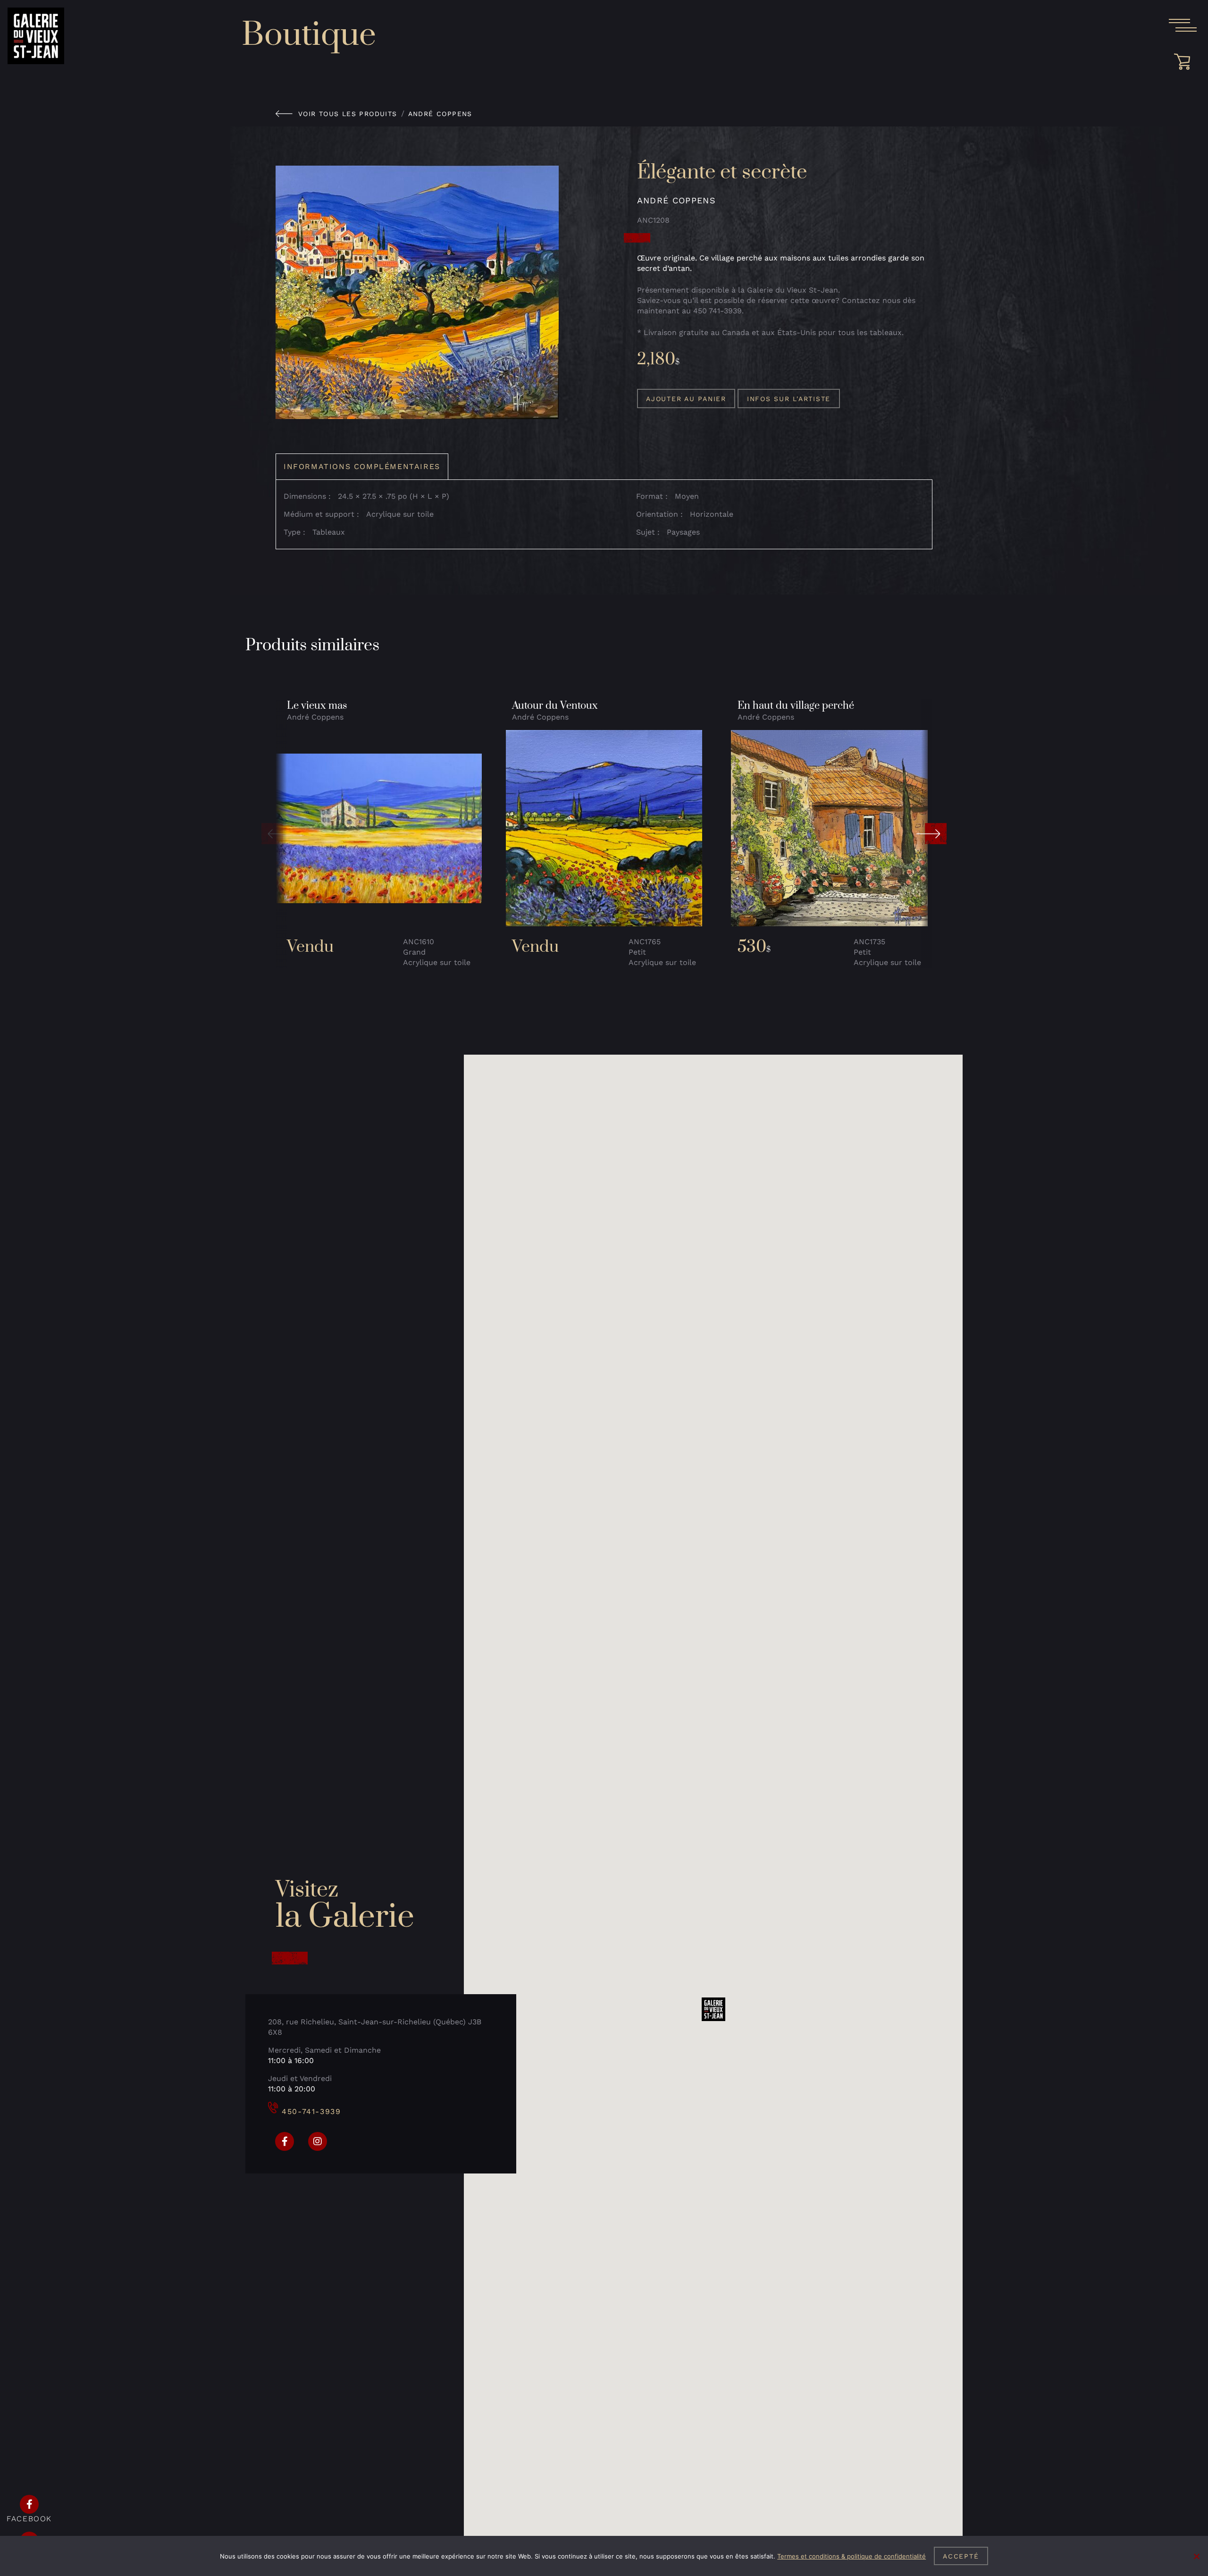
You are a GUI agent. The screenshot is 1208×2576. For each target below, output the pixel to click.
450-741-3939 (311, 2111)
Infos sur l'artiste (789, 399)
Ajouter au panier (686, 399)
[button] (277, 834)
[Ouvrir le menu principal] (1183, 25)
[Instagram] (318, 2141)
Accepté (961, 2556)
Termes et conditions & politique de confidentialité (851, 2556)
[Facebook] (285, 2141)
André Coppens (440, 114)
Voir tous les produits (348, 114)
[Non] (1196, 2556)
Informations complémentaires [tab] (362, 466)
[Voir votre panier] (1185, 62)
